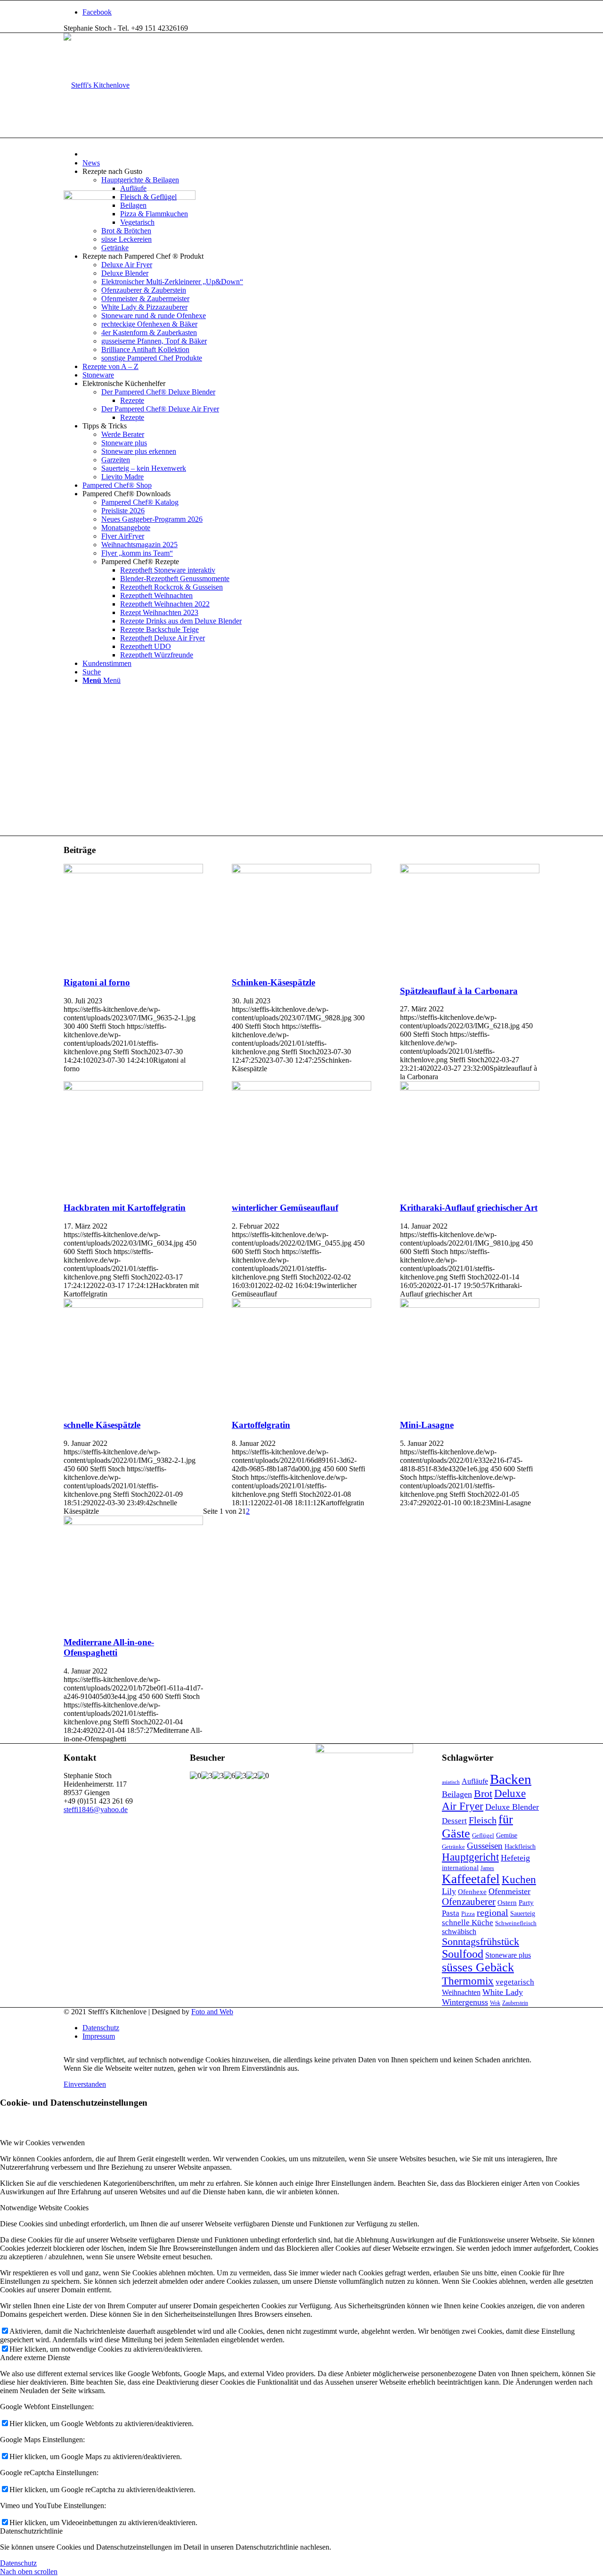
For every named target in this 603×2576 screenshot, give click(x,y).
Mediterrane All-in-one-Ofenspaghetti (109, 1647)
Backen (511, 1779)
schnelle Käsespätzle (102, 1425)
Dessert (454, 1821)
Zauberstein (515, 2003)
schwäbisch (459, 1932)
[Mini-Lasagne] (470, 1305)
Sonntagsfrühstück (481, 1942)
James (487, 1868)
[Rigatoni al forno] (133, 871)
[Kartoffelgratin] (301, 1305)
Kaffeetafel (471, 1879)
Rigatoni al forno (97, 982)
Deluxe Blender (512, 1807)
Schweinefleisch (516, 1923)
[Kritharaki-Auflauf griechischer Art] (470, 1088)
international (460, 1868)
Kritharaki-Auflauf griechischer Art (469, 1208)
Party (526, 1903)
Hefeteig (515, 1858)
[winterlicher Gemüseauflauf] (301, 1088)
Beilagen (457, 1794)
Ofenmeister (509, 1891)
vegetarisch (515, 1982)
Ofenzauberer (469, 1902)
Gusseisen (485, 1846)
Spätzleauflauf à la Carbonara (459, 991)
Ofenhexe (472, 1892)
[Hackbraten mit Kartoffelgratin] (133, 1088)
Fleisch (483, 1820)
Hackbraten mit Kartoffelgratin (125, 1208)
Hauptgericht (470, 1857)
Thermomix (468, 1981)
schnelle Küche (468, 1923)
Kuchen (519, 1879)
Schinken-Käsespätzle (273, 982)
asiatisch (451, 1782)
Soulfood (463, 1954)
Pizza (468, 1914)
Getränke (453, 1847)
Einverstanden (85, 2084)
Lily (449, 1891)
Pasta (451, 1913)
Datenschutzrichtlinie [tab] (31, 2531)
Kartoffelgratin (261, 1425)
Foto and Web (212, 2012)
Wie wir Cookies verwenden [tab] (42, 2143)
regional (493, 1912)
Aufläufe (475, 1781)
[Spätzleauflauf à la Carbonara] (470, 871)
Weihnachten (461, 1992)
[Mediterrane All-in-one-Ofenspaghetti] (133, 1522)
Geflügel (483, 1835)
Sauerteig (523, 1914)
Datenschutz (18, 2563)
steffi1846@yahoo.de (96, 1809)
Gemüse (507, 1835)
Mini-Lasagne (427, 1425)
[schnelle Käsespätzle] (133, 1305)
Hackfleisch (520, 1847)
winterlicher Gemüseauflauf (285, 1208)
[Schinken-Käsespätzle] (301, 871)
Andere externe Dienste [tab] (35, 2358)
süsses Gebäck (478, 1967)
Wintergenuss (465, 2002)
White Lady (503, 1992)
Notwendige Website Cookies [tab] (44, 2208)
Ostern (507, 1903)
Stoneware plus (508, 1955)
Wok (495, 2003)
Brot (483, 1793)
